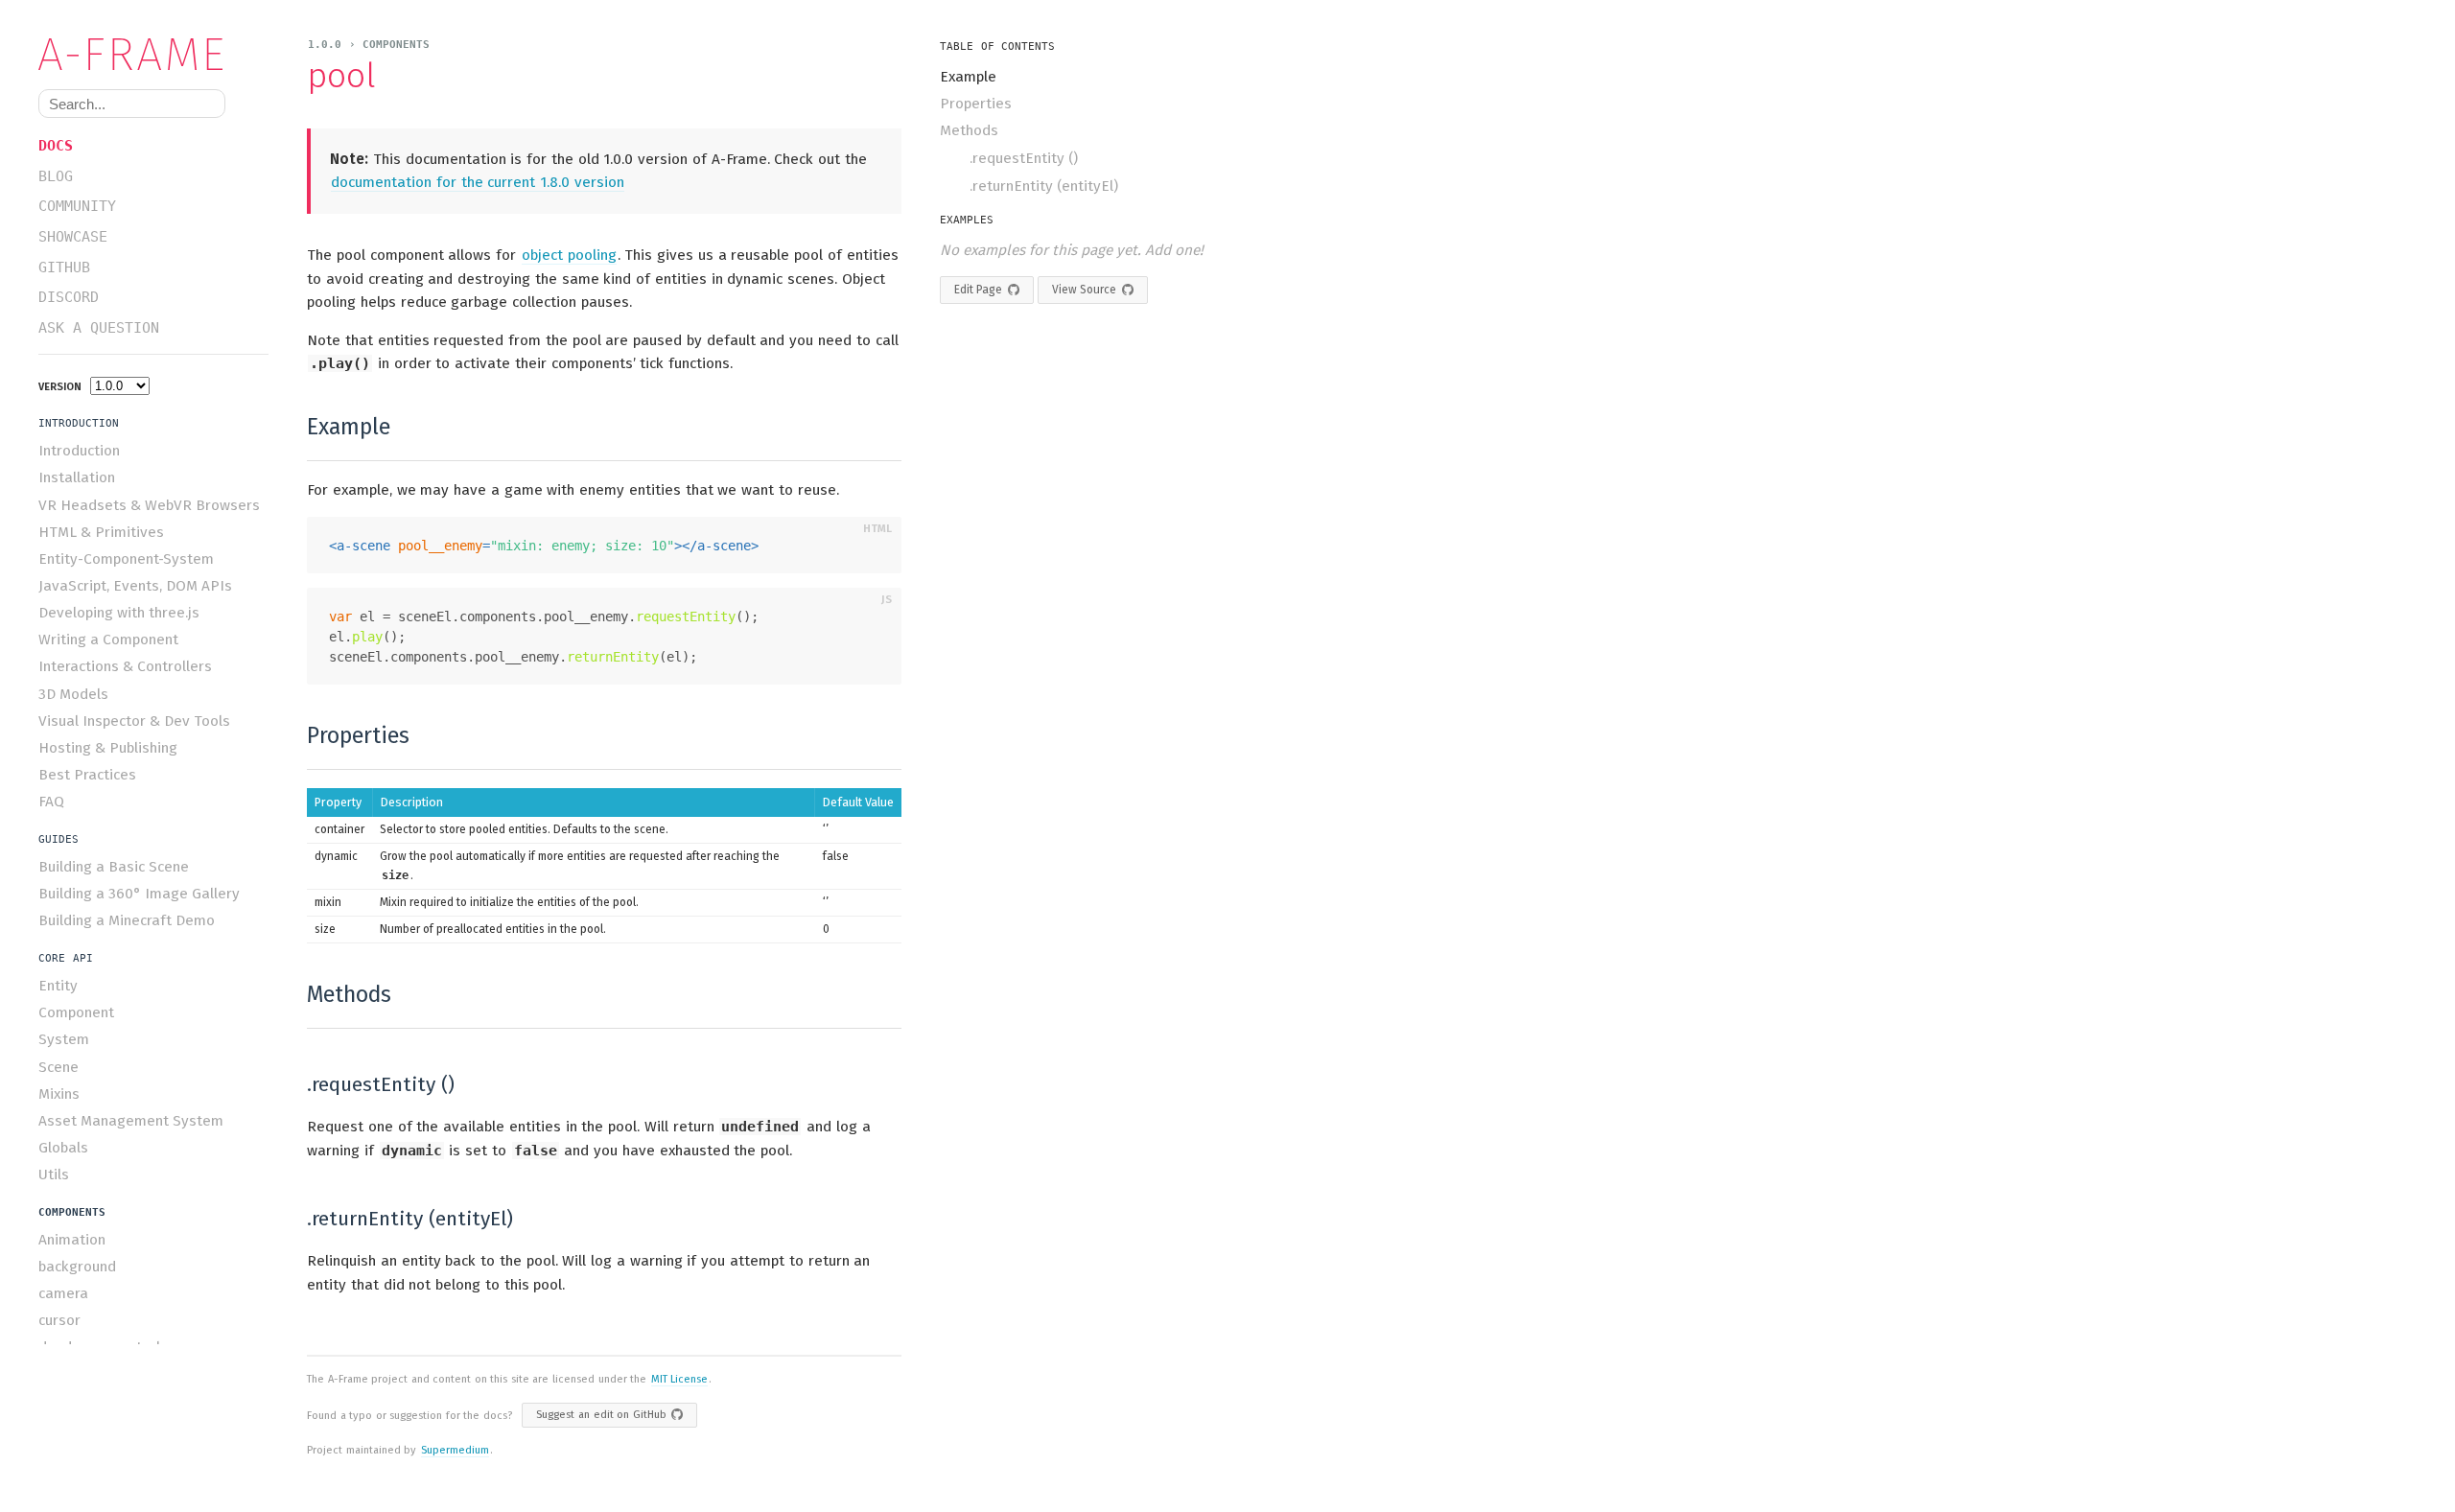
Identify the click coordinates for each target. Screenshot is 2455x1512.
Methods (969, 130)
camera (63, 1293)
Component (76, 1012)
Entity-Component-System (126, 559)
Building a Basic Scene (114, 867)
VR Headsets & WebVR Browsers (149, 505)
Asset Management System (131, 1121)
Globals (63, 1148)
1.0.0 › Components (369, 45)
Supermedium (455, 1450)
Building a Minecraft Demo (127, 920)
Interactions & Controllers (125, 666)
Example (968, 77)
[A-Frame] (140, 54)
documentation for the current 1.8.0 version (478, 182)
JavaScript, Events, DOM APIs (135, 586)
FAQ (51, 802)
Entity (58, 986)
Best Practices (87, 775)
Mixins (59, 1094)
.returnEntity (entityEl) (1044, 186)
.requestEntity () (1024, 158)
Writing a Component (108, 640)
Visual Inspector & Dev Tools (134, 721)
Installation (77, 477)
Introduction (79, 451)
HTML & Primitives (101, 532)
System (64, 1039)
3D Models (73, 694)
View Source (1084, 290)
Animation (72, 1240)
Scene (58, 1067)
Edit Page (978, 290)
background (77, 1267)
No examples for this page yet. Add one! (1072, 250)
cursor (59, 1320)
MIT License (680, 1379)
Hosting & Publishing (108, 748)
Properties (976, 104)
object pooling (569, 255)
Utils (54, 1175)
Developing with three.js (119, 613)
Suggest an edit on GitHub (601, 1415)
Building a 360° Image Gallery (139, 894)
